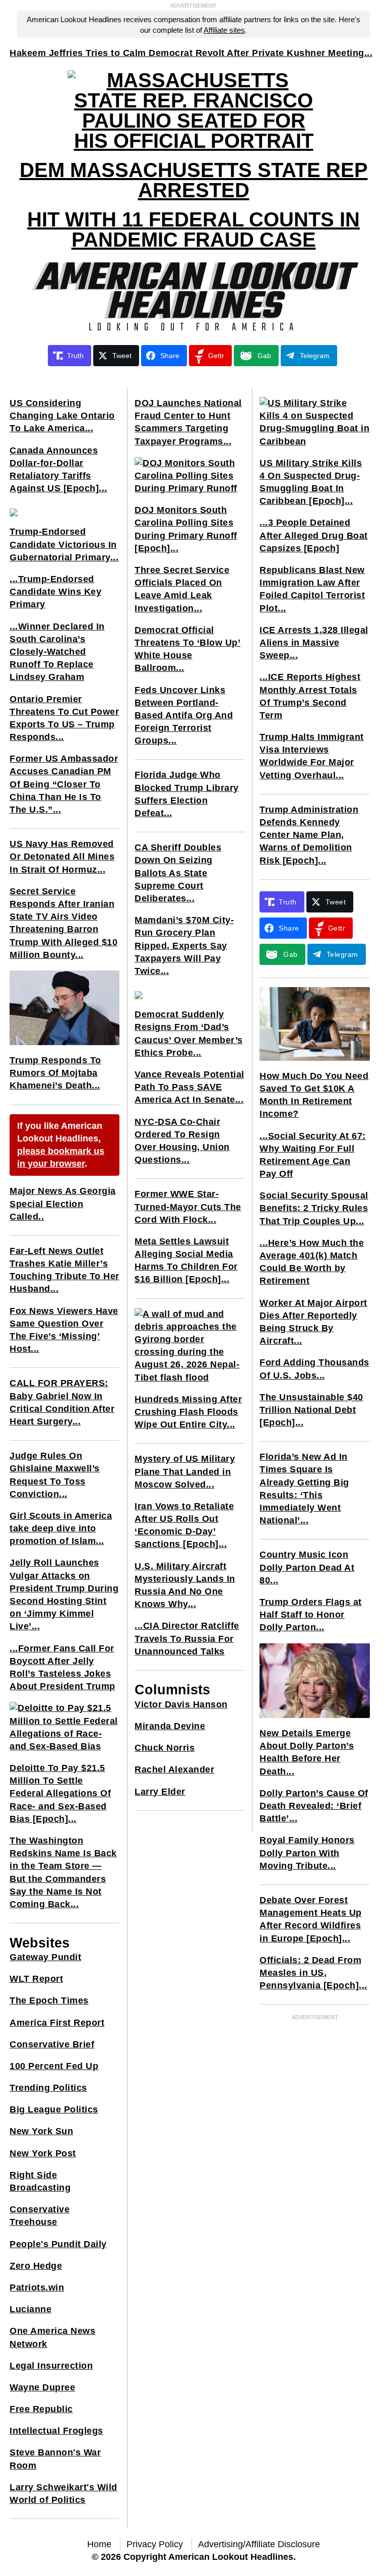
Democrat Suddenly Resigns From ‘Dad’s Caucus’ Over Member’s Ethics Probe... (189, 1034)
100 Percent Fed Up (54, 2066)
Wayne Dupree (42, 2387)
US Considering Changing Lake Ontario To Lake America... (62, 416)
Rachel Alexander (174, 1769)
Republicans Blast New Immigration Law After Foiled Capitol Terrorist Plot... (312, 589)
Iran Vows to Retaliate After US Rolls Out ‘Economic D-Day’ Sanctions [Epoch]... (184, 1525)
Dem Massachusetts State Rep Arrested (194, 180)
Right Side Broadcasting (40, 2181)
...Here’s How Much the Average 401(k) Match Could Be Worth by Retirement (312, 1262)
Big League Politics (54, 2109)
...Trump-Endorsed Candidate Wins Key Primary (55, 592)
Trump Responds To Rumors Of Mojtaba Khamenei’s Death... (55, 1073)
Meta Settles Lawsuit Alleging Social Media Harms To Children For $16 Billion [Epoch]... (186, 1261)
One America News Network (52, 2337)
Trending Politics (48, 2088)
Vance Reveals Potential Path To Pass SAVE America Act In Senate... (189, 1087)
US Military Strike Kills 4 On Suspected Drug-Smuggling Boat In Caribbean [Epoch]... (311, 482)
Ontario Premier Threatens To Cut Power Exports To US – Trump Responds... (64, 718)
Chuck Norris (165, 1748)
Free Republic (41, 2409)
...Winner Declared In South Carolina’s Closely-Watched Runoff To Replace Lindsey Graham (57, 652)
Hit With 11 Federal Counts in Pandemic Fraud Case (193, 230)
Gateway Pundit (45, 1957)
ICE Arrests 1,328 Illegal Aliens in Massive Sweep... (314, 643)
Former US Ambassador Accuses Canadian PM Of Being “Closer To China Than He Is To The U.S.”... (64, 784)
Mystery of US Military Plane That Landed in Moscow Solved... (185, 1471)
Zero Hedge (36, 2266)
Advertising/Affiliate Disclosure (259, 2544)
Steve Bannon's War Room (55, 2459)
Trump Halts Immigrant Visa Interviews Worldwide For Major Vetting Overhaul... (312, 756)
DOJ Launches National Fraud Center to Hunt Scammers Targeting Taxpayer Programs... (188, 422)
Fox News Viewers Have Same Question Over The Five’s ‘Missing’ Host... (64, 1330)
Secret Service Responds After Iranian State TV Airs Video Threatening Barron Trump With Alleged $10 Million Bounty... (63, 923)
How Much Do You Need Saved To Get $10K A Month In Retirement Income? (314, 1095)
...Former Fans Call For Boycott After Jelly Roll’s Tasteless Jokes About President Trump (62, 1668)
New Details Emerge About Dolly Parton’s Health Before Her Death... (307, 1752)
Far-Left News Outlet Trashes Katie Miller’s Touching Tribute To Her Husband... (64, 1270)
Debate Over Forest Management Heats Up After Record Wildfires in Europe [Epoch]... (311, 1919)
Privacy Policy (155, 2544)
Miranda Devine (170, 1726)
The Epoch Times (49, 2000)
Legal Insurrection (51, 2366)
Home (99, 2544)
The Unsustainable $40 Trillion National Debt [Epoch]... (311, 1410)
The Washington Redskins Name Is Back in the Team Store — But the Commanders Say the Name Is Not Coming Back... (63, 1872)
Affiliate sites (224, 30)
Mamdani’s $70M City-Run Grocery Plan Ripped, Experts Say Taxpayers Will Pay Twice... (184, 946)
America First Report (57, 2023)
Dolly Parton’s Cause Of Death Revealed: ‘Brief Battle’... (314, 1806)
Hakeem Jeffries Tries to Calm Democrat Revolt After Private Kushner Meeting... (191, 53)
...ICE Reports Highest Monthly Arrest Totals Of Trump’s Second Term (310, 696)
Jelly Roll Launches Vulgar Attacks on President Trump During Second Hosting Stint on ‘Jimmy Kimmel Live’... (64, 1594)
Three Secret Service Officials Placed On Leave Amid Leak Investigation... (182, 589)
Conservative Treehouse (40, 2216)
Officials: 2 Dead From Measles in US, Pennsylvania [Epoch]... (313, 1973)
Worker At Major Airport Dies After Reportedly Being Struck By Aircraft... (313, 1322)
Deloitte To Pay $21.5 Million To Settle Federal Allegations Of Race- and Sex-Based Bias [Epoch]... (60, 1793)
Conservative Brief (52, 2044)
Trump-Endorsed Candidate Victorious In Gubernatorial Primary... (64, 544)
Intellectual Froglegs (56, 2431)
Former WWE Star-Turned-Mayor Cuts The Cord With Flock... (188, 1207)
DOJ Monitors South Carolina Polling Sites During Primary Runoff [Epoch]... (186, 529)
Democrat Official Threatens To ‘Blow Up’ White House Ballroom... (187, 649)
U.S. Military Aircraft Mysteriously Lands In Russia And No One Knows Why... (185, 1585)
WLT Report (36, 1979)
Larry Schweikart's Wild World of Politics (63, 2494)
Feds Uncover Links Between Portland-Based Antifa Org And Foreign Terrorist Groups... (184, 715)
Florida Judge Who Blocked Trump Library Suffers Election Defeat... (187, 794)
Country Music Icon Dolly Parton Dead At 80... (307, 1567)
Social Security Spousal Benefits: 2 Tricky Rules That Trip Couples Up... (314, 1208)
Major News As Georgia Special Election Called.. (63, 1204)
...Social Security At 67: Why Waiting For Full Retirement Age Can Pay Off (313, 1155)
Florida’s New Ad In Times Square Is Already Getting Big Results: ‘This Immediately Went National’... (304, 1489)
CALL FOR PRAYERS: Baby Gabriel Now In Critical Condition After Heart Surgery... (62, 1402)
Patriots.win (37, 2287)
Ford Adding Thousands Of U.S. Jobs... (314, 1369)
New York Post (43, 2153)
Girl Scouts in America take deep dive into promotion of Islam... (61, 1528)
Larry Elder (160, 1792)
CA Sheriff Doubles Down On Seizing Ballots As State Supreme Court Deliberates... (178, 873)
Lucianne (30, 2309)
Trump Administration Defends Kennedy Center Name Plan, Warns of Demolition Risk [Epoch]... (309, 835)
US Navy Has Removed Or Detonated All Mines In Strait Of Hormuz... (62, 856)
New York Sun (41, 2131)
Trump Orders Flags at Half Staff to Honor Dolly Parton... (311, 1615)
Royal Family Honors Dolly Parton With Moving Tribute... (307, 1853)
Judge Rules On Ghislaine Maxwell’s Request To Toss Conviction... (55, 1475)
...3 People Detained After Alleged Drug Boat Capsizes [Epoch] (314, 535)
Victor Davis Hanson (181, 1704)
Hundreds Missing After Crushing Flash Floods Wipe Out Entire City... (188, 1412)
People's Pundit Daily (58, 2244)
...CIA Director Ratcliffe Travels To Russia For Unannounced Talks (187, 1638)
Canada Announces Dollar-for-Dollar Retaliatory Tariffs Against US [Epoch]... (58, 470)
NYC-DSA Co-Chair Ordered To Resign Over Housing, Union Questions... (182, 1141)
